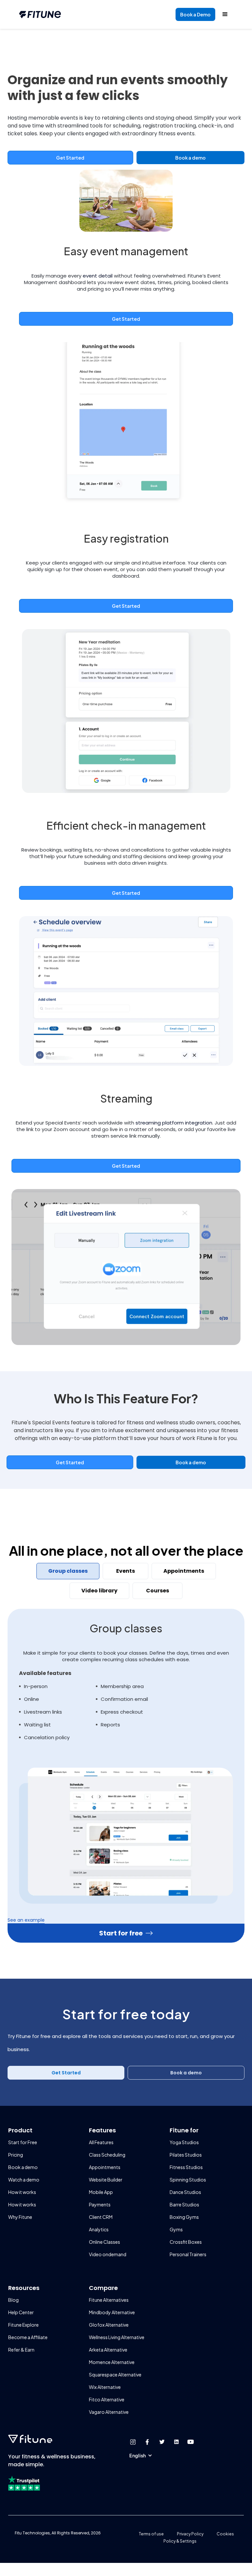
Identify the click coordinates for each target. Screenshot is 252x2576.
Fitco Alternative (107, 2399)
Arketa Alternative (108, 2350)
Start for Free (23, 2142)
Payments (100, 2204)
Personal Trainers (188, 2254)
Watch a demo (24, 2180)
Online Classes (105, 2242)
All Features (101, 2142)
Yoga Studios (184, 2142)
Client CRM (101, 2217)
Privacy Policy (190, 2534)
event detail (98, 276)
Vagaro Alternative (109, 2412)
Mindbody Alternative (112, 2312)
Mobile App (101, 2192)
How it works (22, 2192)
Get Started (70, 158)
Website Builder (106, 2180)
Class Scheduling (107, 2155)
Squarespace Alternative (115, 2374)
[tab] (68, 1571)
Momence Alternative (112, 2362)
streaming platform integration (174, 1123)
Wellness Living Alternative (117, 2337)
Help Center (21, 2312)
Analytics (99, 2229)
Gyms (176, 2229)
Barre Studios (184, 2204)
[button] (144, 2455)
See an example (26, 1920)
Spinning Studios (188, 2180)
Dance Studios (185, 2192)
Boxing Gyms (184, 2217)
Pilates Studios (186, 2155)
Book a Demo (195, 14)
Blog (13, 2300)
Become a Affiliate (28, 2337)
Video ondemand (108, 2254)
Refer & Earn (21, 2350)
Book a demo (190, 158)
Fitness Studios (186, 2167)
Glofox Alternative (109, 2325)
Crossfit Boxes (186, 2242)
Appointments (105, 2167)
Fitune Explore (23, 2325)
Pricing (16, 2155)
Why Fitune (20, 2217)
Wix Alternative (105, 2387)
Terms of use (151, 2534)
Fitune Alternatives (109, 2300)
